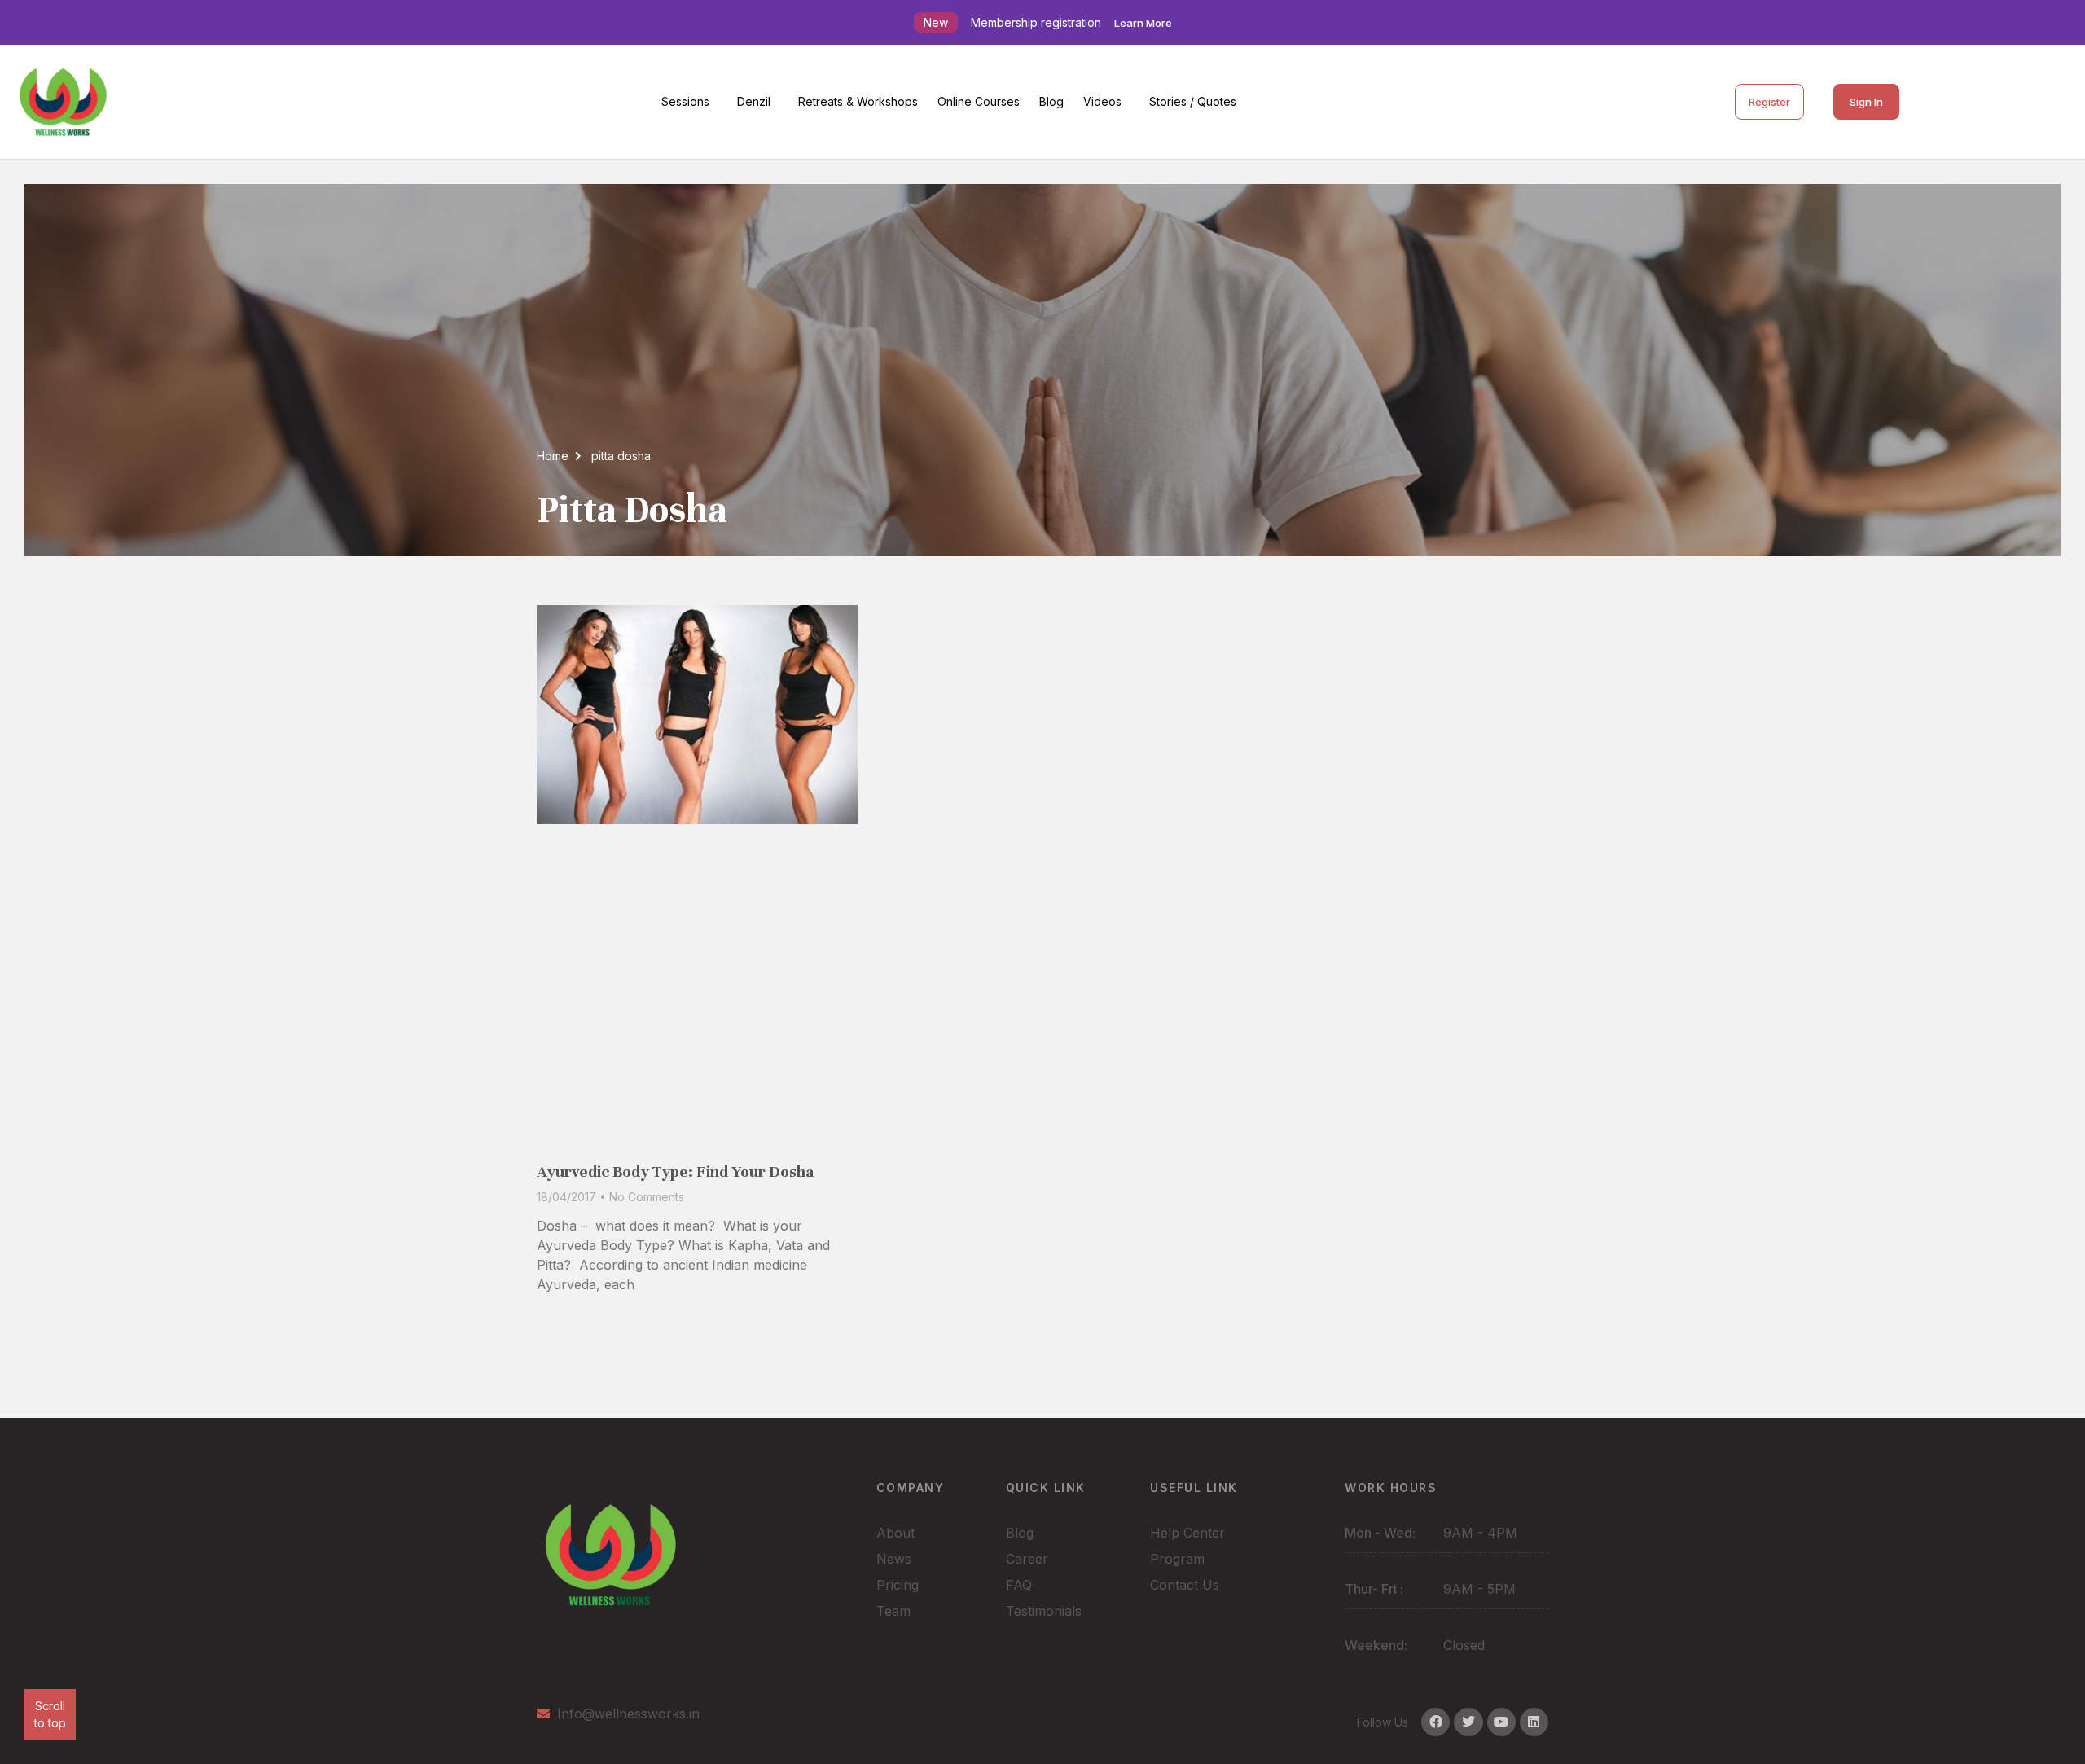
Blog (1051, 101)
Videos (1102, 101)
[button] (689, 102)
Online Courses (979, 101)
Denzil (754, 101)
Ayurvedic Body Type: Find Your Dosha (675, 1172)
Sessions (685, 101)
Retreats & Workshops (858, 101)
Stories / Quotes (1193, 101)
